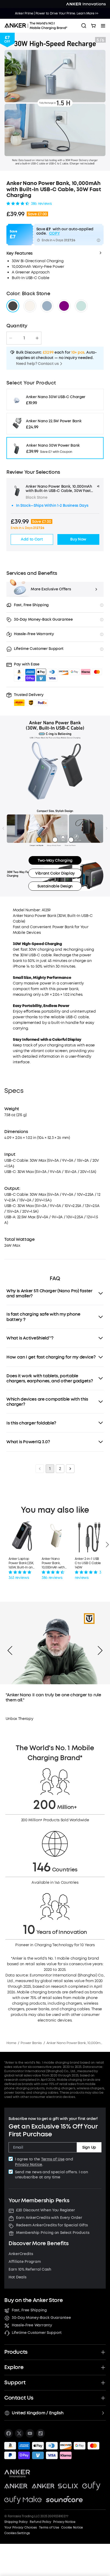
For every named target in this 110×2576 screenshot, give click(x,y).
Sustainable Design (55, 886)
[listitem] (9, 2433)
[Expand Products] (103, 2352)
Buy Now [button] (78, 539)
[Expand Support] (103, 2383)
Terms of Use (53, 2159)
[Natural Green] (81, 306)
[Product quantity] (24, 338)
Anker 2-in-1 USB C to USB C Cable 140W (88, 1563)
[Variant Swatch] (64, 306)
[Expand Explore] (103, 2367)
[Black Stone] (13, 306)
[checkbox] (11, 2159)
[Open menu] (103, 26)
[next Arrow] (100, 1650)
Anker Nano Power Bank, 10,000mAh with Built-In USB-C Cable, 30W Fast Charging (54, 1563)
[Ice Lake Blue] (47, 306)
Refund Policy (40, 2522)
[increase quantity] (37, 338)
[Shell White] (30, 306)
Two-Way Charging (55, 860)
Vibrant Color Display (55, 873)
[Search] (84, 26)
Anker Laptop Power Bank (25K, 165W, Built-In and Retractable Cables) (22, 1563)
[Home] (38, 26)
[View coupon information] (99, 240)
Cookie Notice (72, 2527)
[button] (31, 699)
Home (11, 2043)
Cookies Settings (17, 2533)
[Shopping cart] (93, 26)
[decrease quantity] (11, 338)
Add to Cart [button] (32, 539)
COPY (54, 234)
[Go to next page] (70, 1469)
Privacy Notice (29, 2165)
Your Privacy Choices (21, 2527)
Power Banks (31, 2043)
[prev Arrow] (10, 1650)
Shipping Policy (16, 2522)
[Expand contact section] (103, 2398)
